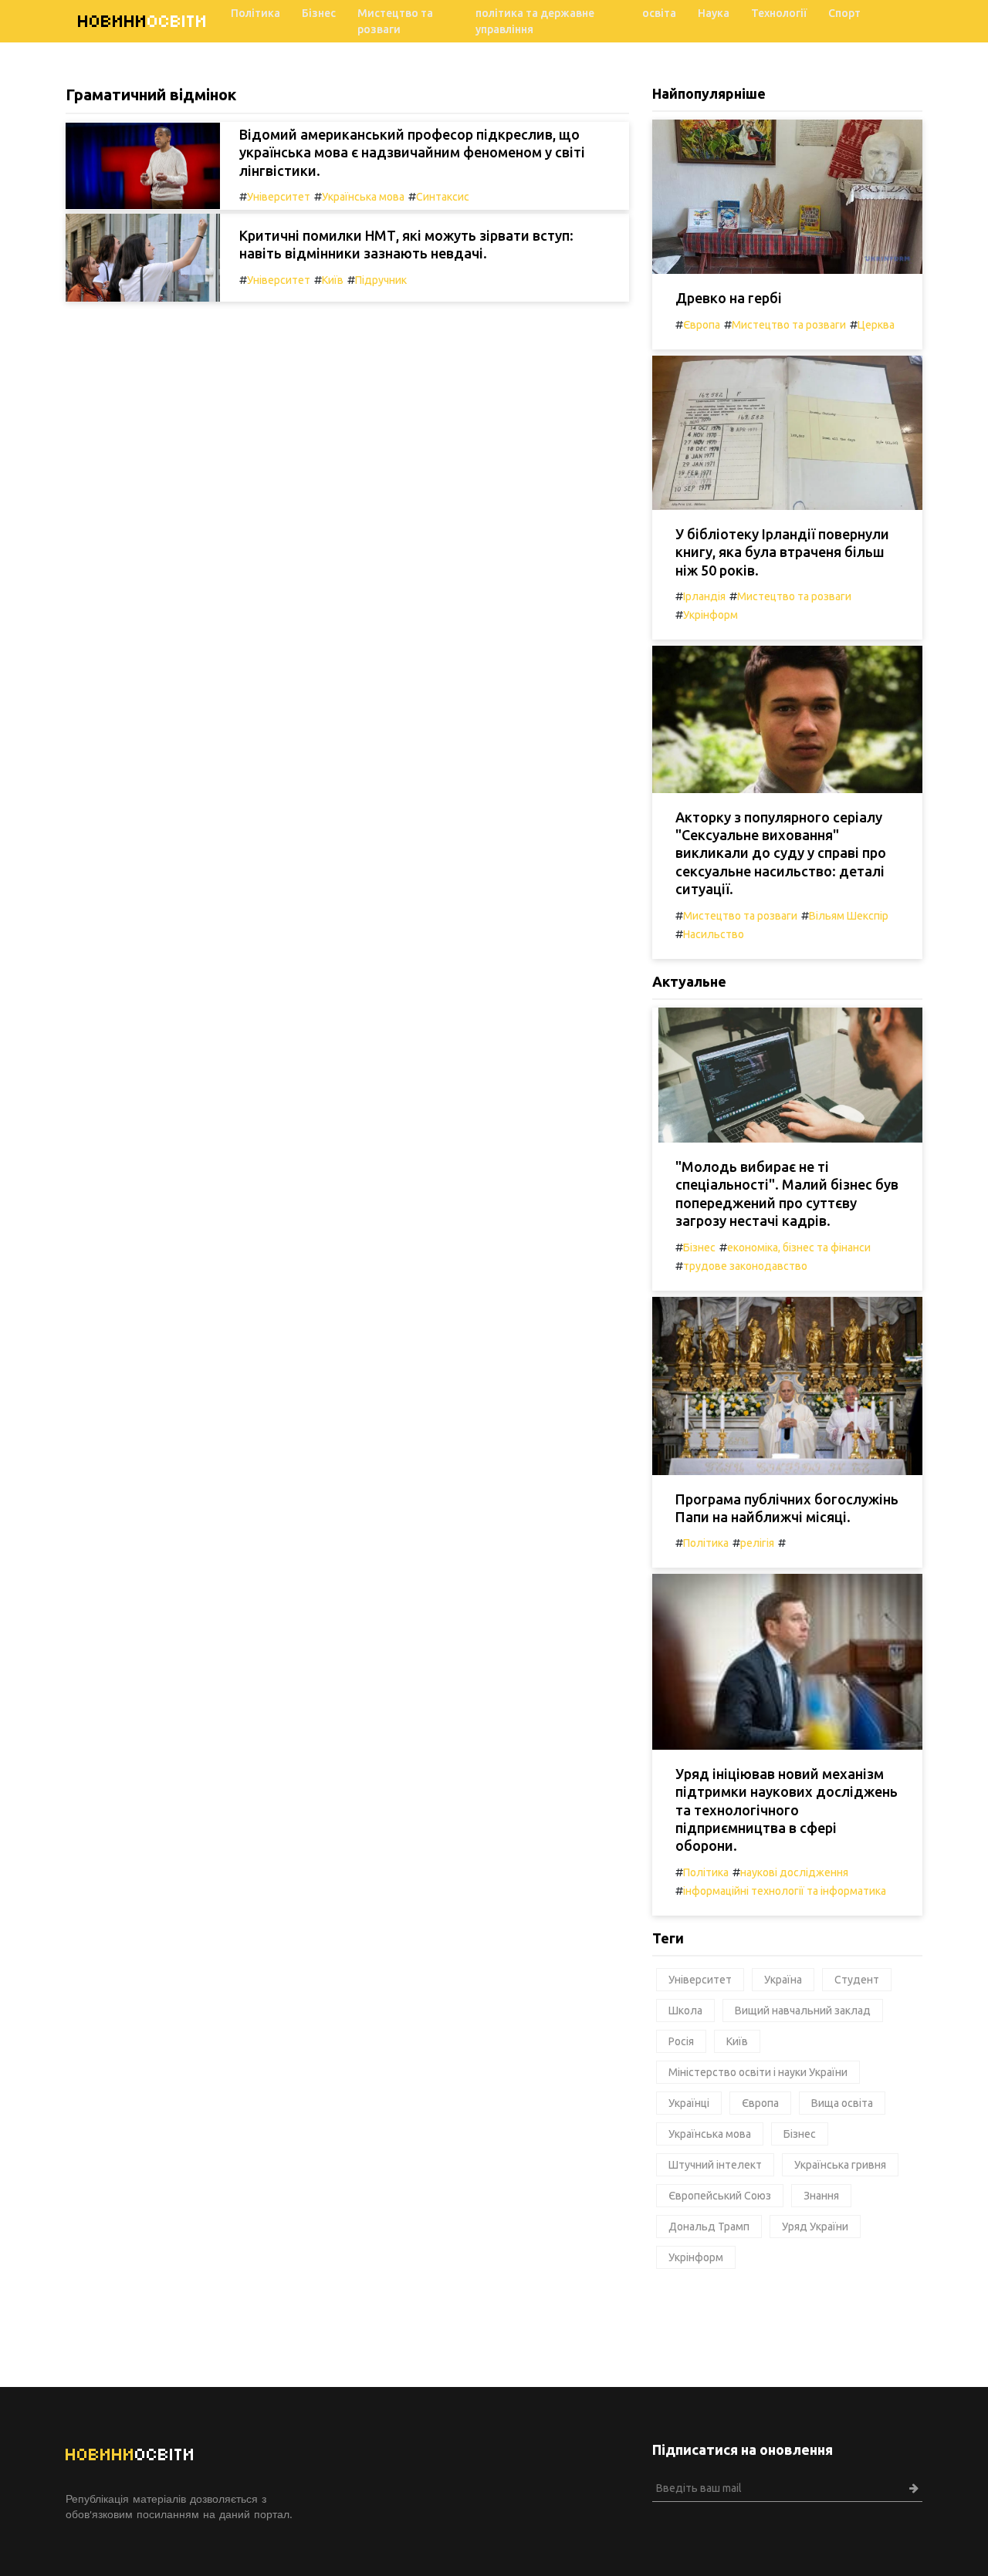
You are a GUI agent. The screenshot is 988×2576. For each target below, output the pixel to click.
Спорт (844, 13)
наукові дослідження (794, 1872)
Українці (689, 2103)
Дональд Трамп (709, 2227)
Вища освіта (842, 2103)
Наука (714, 13)
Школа (685, 2010)
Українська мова (363, 197)
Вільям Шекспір (849, 916)
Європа (702, 325)
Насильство (714, 934)
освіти (143, 21)
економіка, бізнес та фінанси (799, 1247)
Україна (783, 1980)
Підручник (381, 280)
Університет (279, 197)
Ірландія (704, 596)
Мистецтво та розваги (395, 21)
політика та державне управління (535, 21)
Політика (255, 13)
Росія (681, 2041)
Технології (779, 13)
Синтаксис (443, 197)
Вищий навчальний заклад (803, 2010)
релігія (757, 1543)
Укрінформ (711, 615)
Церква (876, 325)
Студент (857, 1980)
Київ (333, 280)
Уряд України (815, 2227)
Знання (821, 2196)
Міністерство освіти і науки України (758, 2072)
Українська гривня (840, 2165)
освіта (659, 13)
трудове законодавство (745, 1266)
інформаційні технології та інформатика (785, 1891)
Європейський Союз (720, 2196)
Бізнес (319, 13)
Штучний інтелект (715, 2165)
